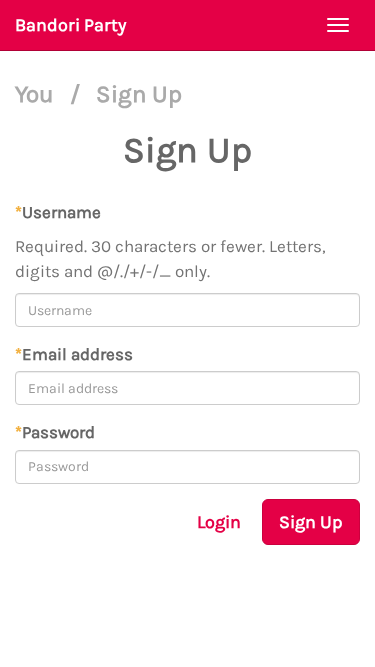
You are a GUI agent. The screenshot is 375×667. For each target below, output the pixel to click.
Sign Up (311, 522)
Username (58, 212)
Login (219, 522)
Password (55, 432)
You (37, 94)
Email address (74, 354)
